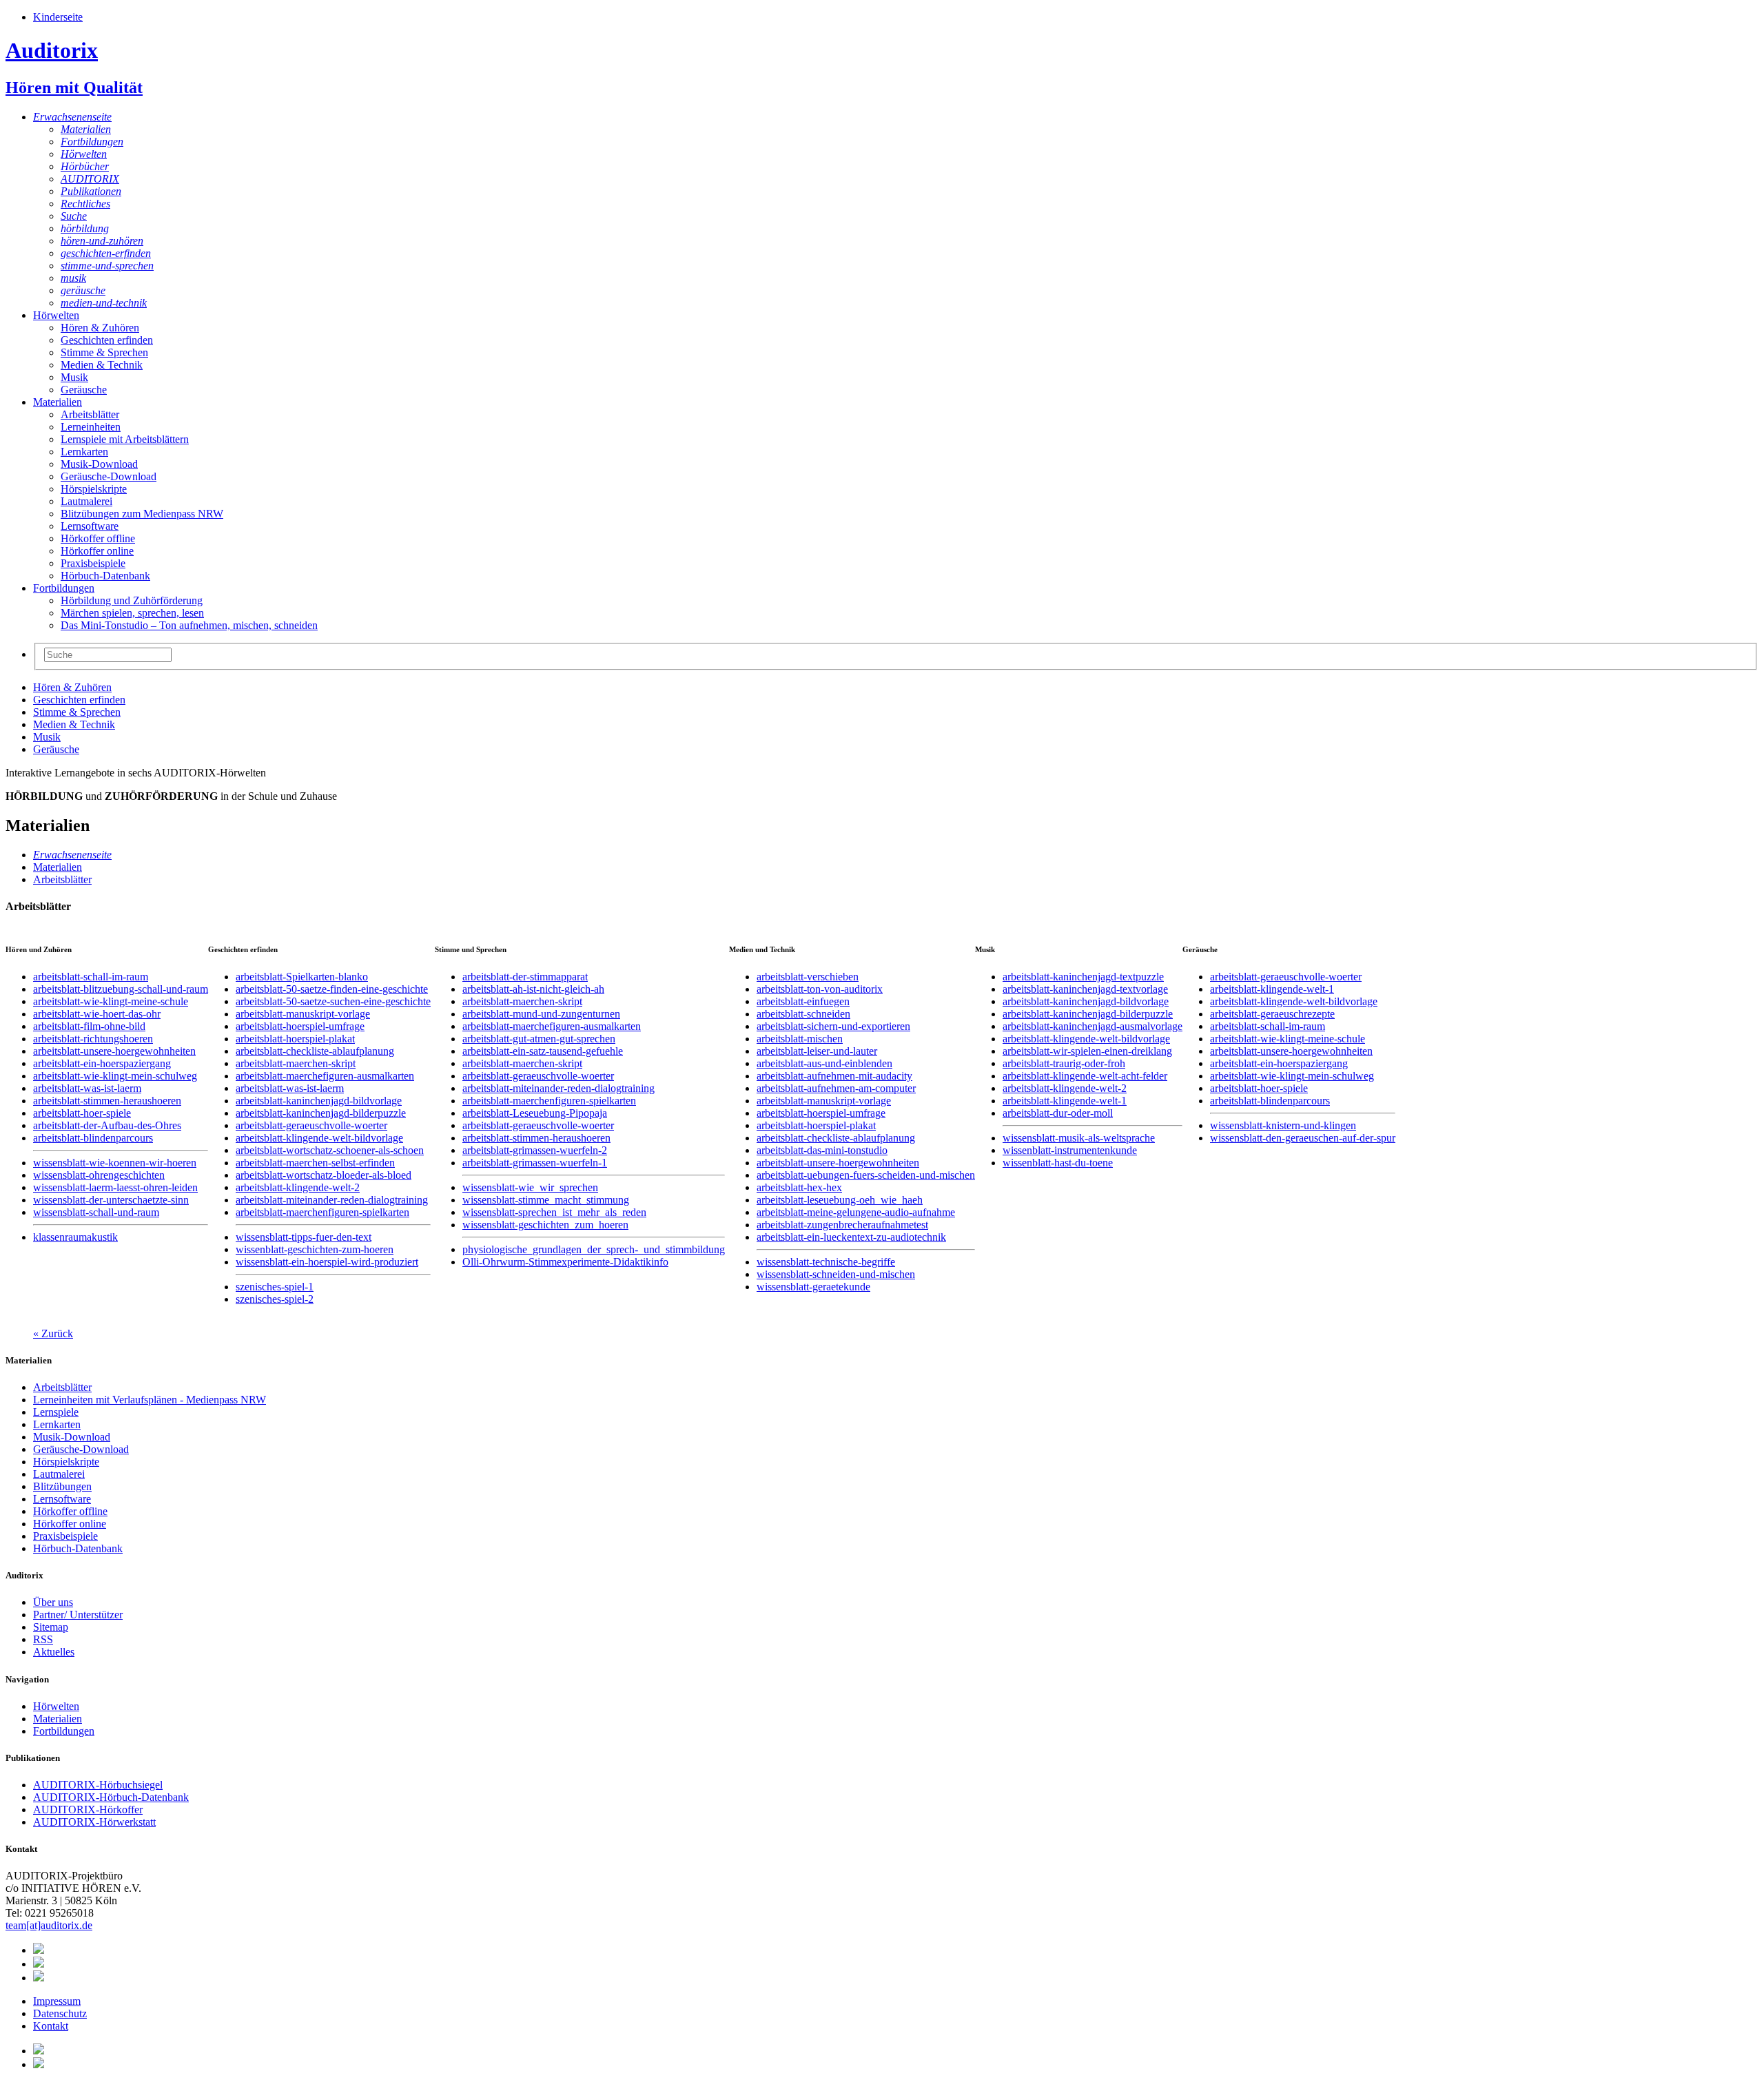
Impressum (57, 2001)
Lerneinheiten (91, 427)
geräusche (83, 290)
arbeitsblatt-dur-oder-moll (1058, 1113)
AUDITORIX (90, 179)
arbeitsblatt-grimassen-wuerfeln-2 (535, 1150)
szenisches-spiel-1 (275, 1287)
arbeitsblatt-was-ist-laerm (87, 1088)
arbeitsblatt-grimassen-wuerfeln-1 (535, 1163)
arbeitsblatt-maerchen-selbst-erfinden (315, 1163)
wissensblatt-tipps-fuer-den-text (304, 1237)
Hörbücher (85, 166)
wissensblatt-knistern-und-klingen (1283, 1125)
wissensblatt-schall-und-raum (96, 1212)
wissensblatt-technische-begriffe (826, 1262)
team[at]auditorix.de (49, 1925)
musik (73, 278)
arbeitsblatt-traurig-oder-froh (1064, 1063)
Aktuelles (54, 1652)
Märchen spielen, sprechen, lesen (132, 613)
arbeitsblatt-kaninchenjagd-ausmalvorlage (1093, 1026)
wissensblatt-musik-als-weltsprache (1079, 1138)
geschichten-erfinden (106, 253)
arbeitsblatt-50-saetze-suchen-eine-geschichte (333, 1001)
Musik (74, 377)
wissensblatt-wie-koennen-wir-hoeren (115, 1163)
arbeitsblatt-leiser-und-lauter (817, 1051)
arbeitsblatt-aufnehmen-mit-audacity (834, 1076)
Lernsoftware (90, 526)
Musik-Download (99, 464)
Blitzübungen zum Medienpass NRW (142, 514)
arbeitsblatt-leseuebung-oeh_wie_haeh (840, 1200)
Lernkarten (84, 452)
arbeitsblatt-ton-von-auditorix (820, 989)
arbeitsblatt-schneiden (803, 1014)
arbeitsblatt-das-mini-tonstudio (822, 1150)
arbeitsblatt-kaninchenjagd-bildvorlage (319, 1101)
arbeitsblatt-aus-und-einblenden (824, 1063)
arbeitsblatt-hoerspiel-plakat (295, 1039)
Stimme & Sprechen (104, 352)
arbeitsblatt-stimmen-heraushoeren (107, 1101)
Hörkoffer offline (98, 538)
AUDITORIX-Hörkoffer (88, 1810)
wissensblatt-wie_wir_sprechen (530, 1187)
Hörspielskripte (94, 489)
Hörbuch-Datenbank (105, 576)
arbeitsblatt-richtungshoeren (93, 1039)
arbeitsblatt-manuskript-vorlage (303, 1014)
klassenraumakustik (75, 1237)
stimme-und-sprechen (107, 266)
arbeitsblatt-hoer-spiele (82, 1113)
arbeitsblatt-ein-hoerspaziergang (102, 1063)
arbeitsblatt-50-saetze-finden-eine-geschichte (332, 989)
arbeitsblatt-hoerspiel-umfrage (300, 1026)
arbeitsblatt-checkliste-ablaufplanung (315, 1051)
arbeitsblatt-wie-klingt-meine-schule (111, 1001)
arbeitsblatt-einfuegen (803, 1001)
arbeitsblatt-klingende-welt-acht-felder (1085, 1076)
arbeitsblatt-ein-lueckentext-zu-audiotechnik (851, 1237)
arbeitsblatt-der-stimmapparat (525, 977)
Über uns (53, 1602)
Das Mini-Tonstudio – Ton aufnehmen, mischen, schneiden (189, 625)
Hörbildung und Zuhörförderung (132, 600)
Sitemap (51, 1627)
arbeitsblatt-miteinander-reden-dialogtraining (332, 1200)
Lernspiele (56, 1412)
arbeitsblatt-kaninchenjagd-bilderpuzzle (321, 1113)
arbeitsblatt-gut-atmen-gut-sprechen (539, 1039)
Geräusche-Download (109, 476)
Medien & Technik (102, 365)
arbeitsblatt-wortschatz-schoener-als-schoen (330, 1150)
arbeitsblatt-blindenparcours (93, 1138)
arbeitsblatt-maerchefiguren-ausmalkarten (325, 1076)
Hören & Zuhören (100, 328)
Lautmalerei (86, 501)
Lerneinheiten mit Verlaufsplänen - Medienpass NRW (150, 1400)
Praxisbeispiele (93, 563)
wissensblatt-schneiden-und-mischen (836, 1274)
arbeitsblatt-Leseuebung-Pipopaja (535, 1113)
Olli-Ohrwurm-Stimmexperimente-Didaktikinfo (565, 1262)
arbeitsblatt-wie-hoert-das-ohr (97, 1014)
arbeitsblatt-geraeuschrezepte (1272, 1014)
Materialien (86, 129)
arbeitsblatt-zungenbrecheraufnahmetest (842, 1225)
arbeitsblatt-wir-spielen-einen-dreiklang (1087, 1051)
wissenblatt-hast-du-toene (1058, 1163)
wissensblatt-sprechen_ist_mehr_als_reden (554, 1212)
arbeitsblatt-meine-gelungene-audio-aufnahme (856, 1212)
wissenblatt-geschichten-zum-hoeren (315, 1249)
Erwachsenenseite (72, 117)
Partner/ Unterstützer (78, 1615)
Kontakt (51, 2026)
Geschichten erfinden (107, 340)
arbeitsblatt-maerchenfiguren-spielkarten (322, 1212)
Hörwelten (84, 154)
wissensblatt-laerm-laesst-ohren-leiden (115, 1187)
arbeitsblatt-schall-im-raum (91, 977)
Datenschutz (60, 2013)
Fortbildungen (92, 142)
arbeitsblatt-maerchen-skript (296, 1063)
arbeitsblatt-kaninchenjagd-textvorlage (1085, 989)
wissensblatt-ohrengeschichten (99, 1175)
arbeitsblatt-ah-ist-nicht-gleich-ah (533, 989)
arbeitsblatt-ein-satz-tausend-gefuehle (543, 1051)
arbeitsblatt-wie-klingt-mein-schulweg (115, 1076)
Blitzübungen (62, 1486)
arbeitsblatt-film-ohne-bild (89, 1026)
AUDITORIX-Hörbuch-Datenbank (111, 1797)
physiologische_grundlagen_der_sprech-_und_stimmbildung (594, 1249)
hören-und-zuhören (102, 241)
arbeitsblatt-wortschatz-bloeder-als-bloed (324, 1175)
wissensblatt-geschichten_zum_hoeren (545, 1225)
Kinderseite (58, 17)
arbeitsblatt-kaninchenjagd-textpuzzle (1083, 977)
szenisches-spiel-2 (275, 1299)
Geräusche (84, 390)
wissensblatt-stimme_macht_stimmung (546, 1200)
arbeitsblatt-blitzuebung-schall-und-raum (121, 989)
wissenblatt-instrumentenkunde (1070, 1150)
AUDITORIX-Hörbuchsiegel (98, 1785)
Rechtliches (85, 204)
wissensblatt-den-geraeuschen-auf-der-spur (1303, 1138)
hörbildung (85, 228)
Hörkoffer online (97, 551)
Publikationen (91, 191)
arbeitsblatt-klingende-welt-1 (1065, 1101)
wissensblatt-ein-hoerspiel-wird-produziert (327, 1262)
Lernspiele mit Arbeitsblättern (125, 439)
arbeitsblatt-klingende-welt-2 (298, 1187)
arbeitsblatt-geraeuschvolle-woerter (311, 1125)
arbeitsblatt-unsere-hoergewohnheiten (114, 1051)
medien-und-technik (104, 303)
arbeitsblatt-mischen (800, 1039)
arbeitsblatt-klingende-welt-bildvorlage (319, 1138)
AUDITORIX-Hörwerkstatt (94, 1822)
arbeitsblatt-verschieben (808, 977)
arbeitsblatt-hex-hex (799, 1187)
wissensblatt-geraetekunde (813, 1287)
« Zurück (53, 1333)
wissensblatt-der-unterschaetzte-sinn (111, 1200)
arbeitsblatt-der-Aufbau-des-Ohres (107, 1125)
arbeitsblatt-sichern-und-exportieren (833, 1026)
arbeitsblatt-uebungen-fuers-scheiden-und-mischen (866, 1175)
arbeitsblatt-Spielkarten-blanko (302, 977)
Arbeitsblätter (90, 414)
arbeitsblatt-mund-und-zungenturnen (541, 1014)
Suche (74, 216)
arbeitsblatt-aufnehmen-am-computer (836, 1088)
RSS (43, 1639)
